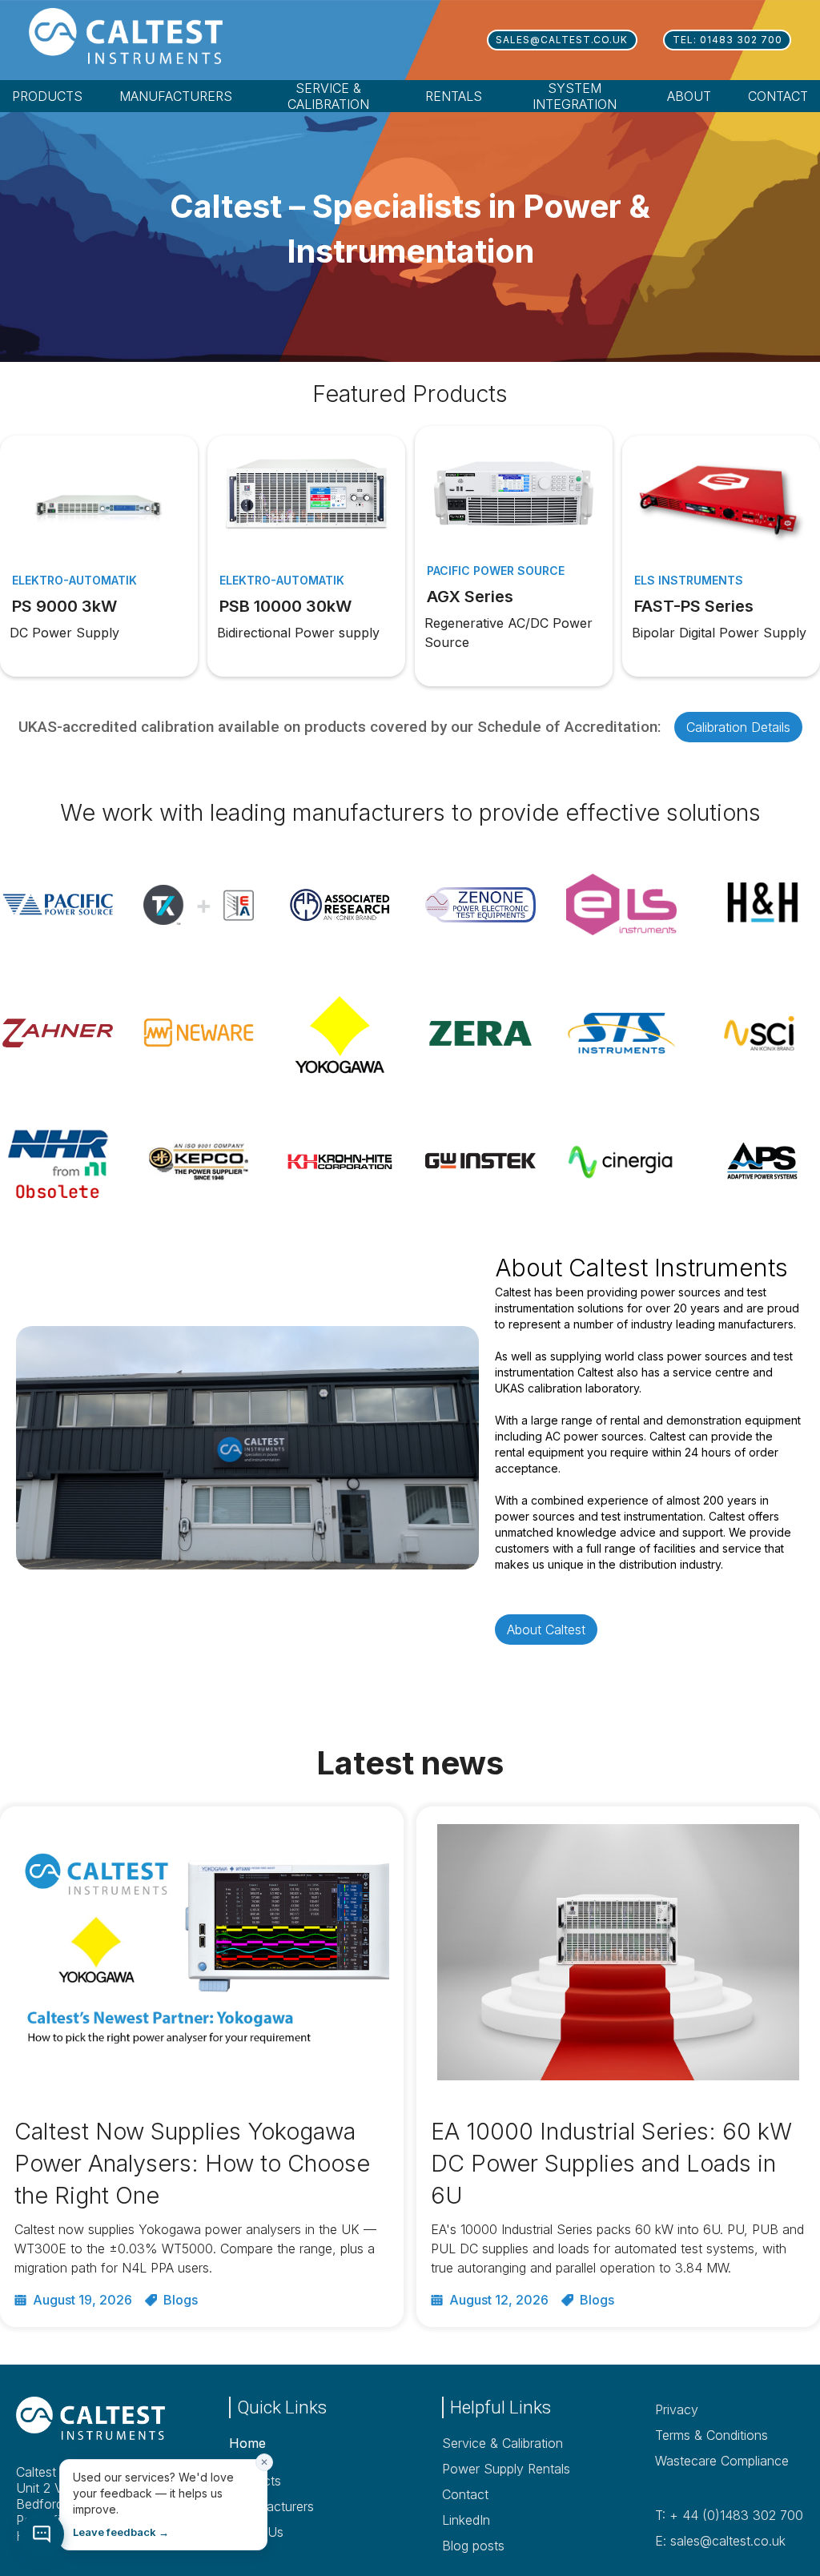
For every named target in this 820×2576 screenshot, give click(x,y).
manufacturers (176, 96)
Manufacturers (271, 2506)
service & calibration (328, 96)
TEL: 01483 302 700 (728, 40)
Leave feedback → (121, 2532)
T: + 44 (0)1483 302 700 (729, 2515)
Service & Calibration (502, 2443)
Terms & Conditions (711, 2435)
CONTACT (778, 96)
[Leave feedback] (42, 2534)
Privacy (677, 2409)
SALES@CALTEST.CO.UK (562, 40)
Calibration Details (738, 727)
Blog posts (473, 2546)
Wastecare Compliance (722, 2461)
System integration (575, 96)
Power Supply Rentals (506, 2469)
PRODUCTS (47, 96)
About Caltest (546, 1630)
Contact (465, 2494)
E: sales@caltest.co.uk (720, 2541)
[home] (149, 36)
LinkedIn (466, 2520)
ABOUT (689, 96)
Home (247, 2443)
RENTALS (454, 96)
